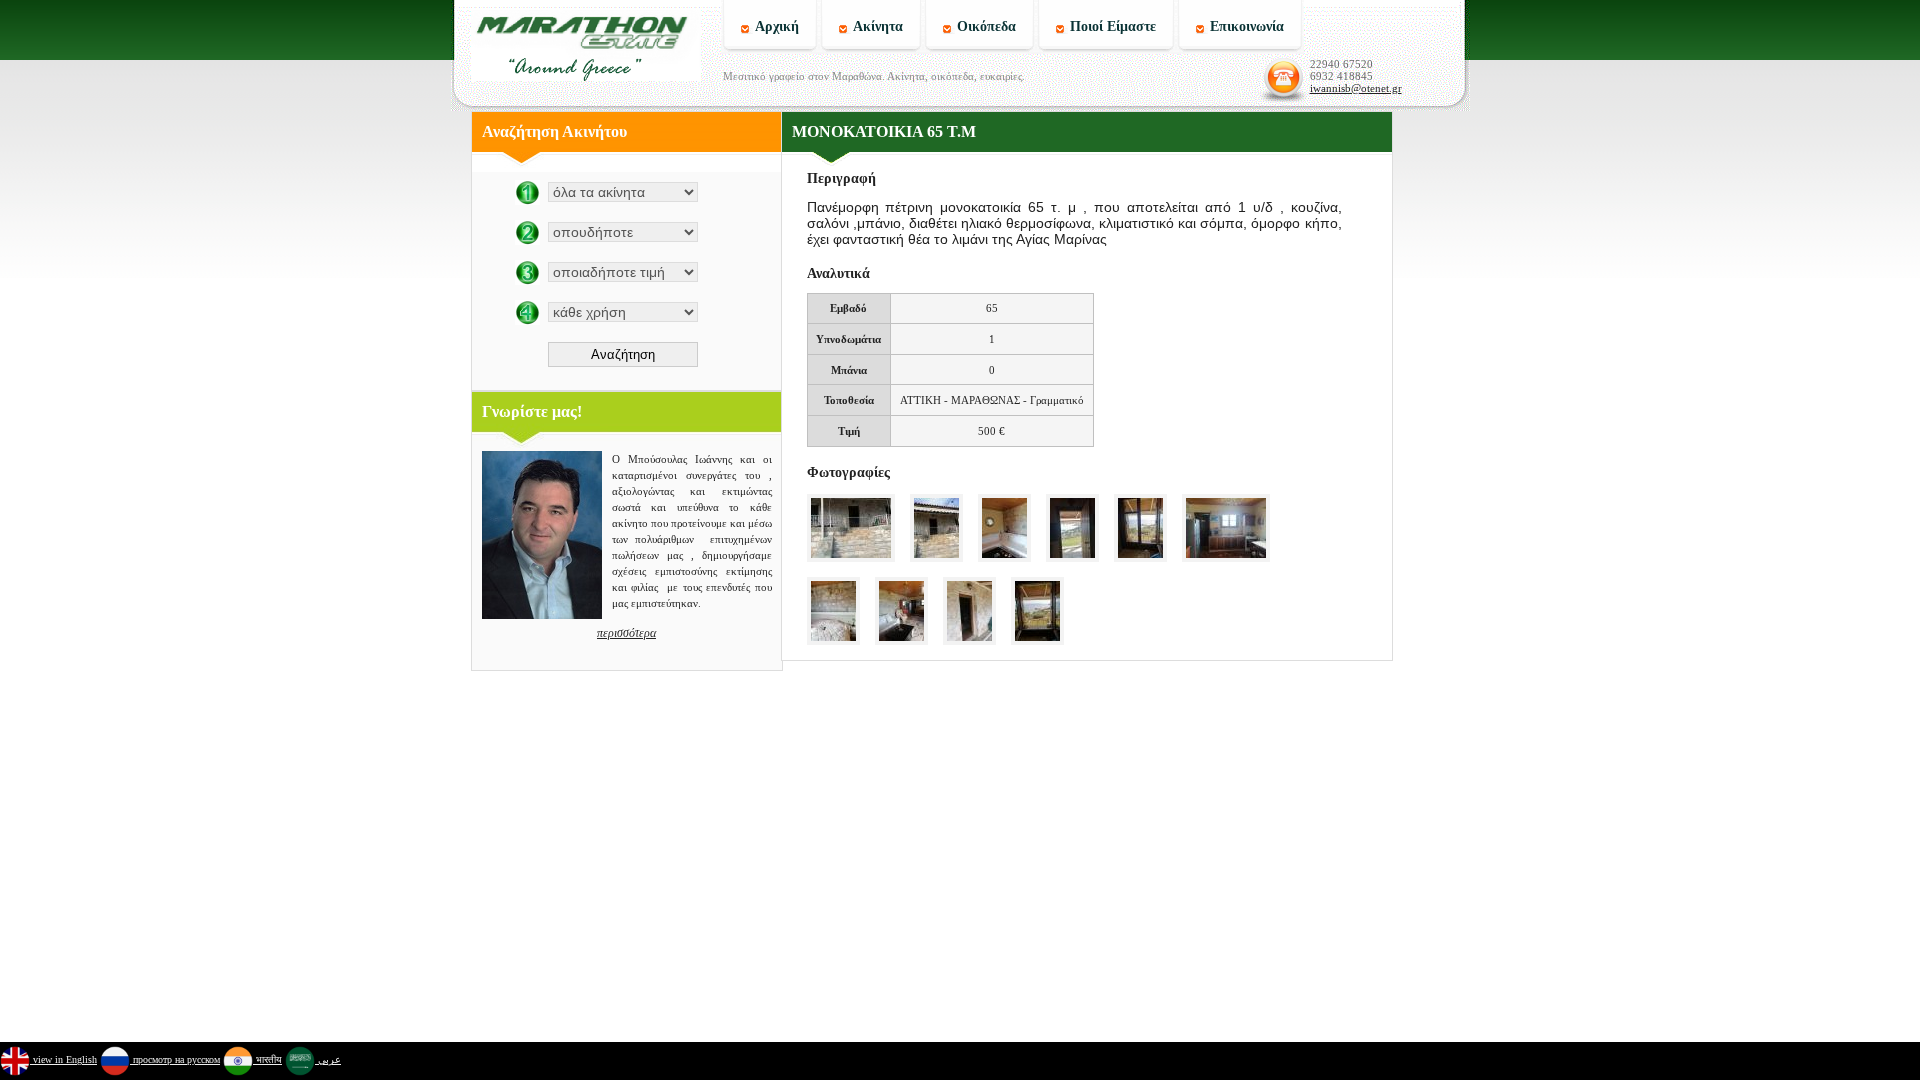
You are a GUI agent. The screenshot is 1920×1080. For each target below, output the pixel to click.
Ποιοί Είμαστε (1113, 26)
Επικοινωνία (1247, 26)
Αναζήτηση (623, 354)
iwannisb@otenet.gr (1356, 88)
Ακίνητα (878, 26)
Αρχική (777, 26)
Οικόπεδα (986, 26)
